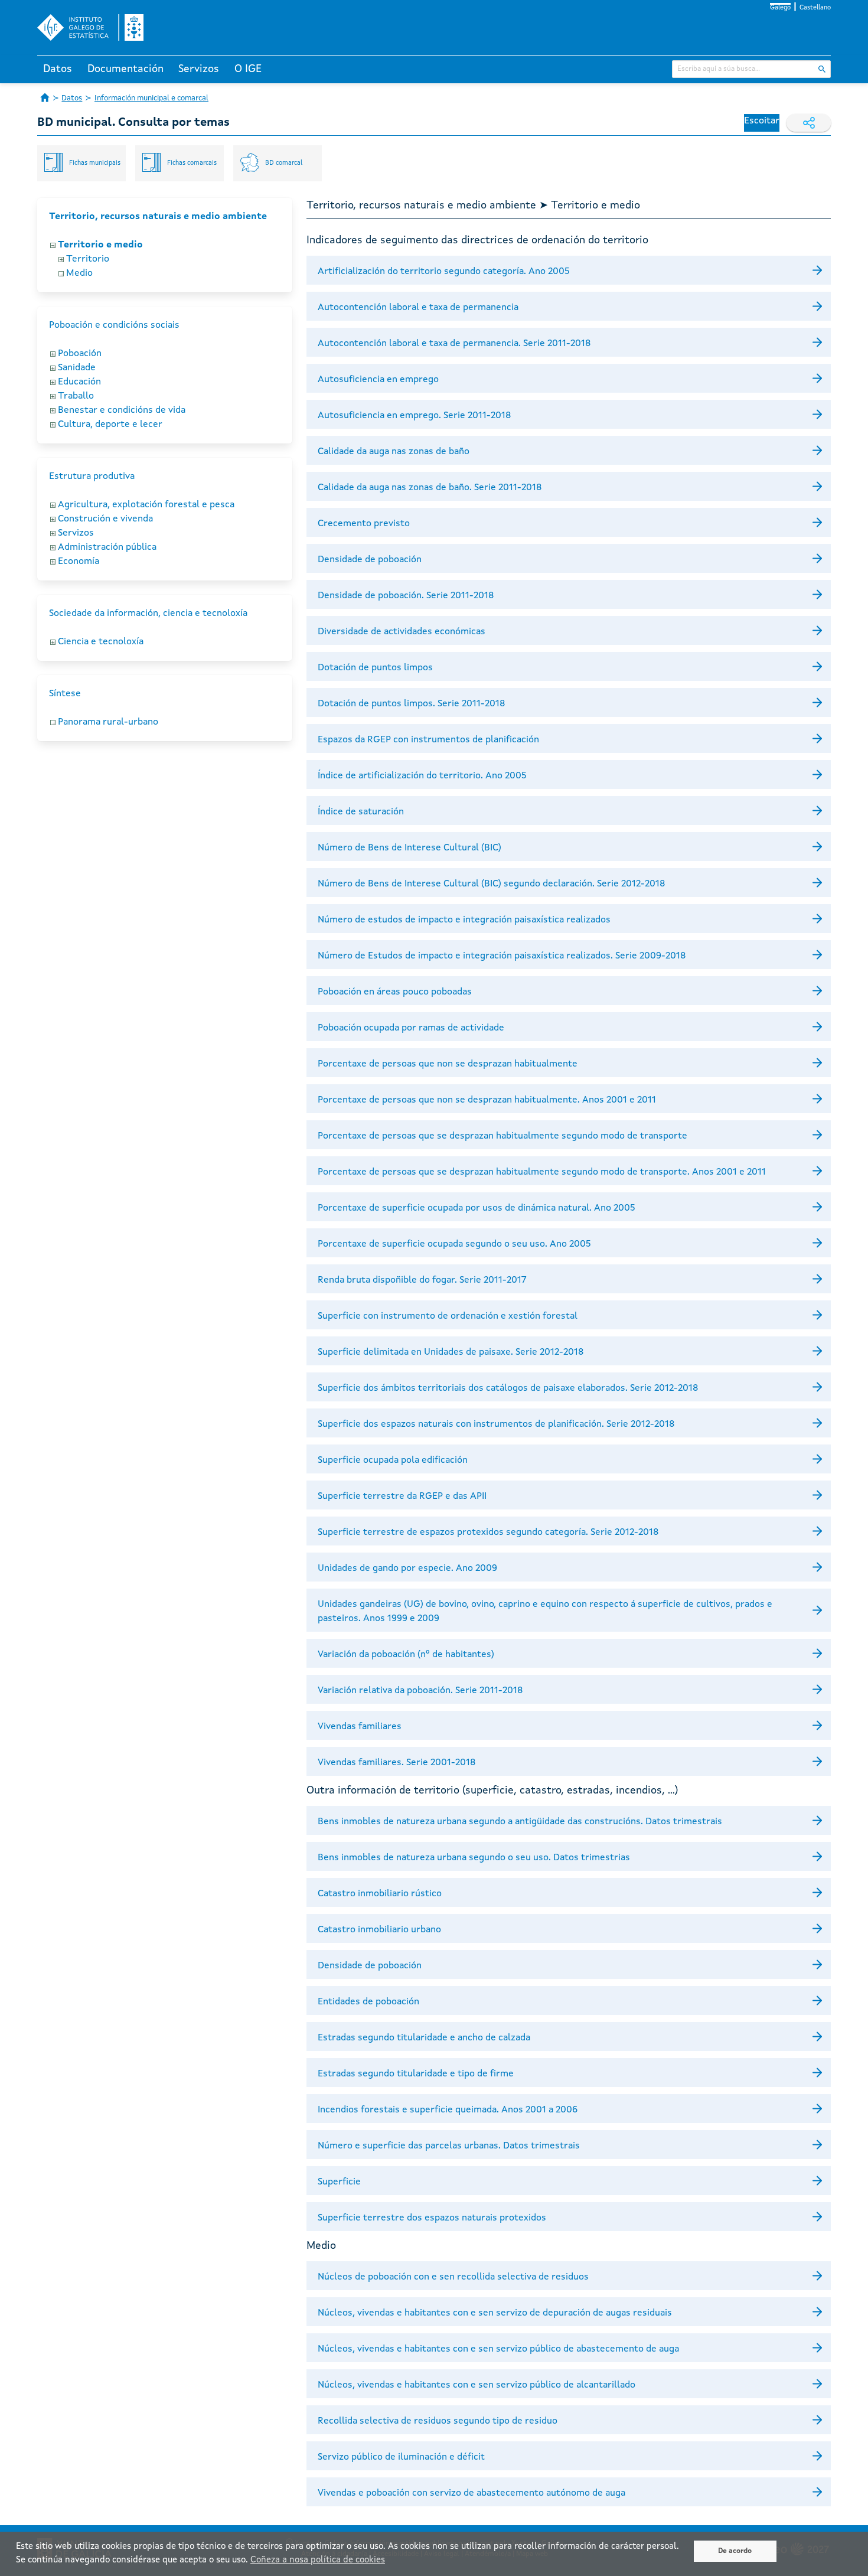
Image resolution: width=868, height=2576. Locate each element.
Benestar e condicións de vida (122, 410)
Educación (79, 382)
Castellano (815, 8)
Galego (780, 8)
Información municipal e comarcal (151, 98)
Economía (79, 562)
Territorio (88, 259)
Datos (58, 69)
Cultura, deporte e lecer (110, 425)
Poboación (80, 354)
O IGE (248, 69)
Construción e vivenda (105, 519)
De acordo (735, 2551)
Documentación (125, 69)
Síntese (65, 694)
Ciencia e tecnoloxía (101, 642)
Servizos (199, 69)
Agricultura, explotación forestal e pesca (146, 505)
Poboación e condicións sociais (114, 325)
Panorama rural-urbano (108, 722)
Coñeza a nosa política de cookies (318, 2560)
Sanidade (77, 368)
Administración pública (107, 547)
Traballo (76, 396)
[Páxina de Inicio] (45, 97)
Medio (79, 273)
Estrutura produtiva (92, 477)
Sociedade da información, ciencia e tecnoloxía (148, 614)
